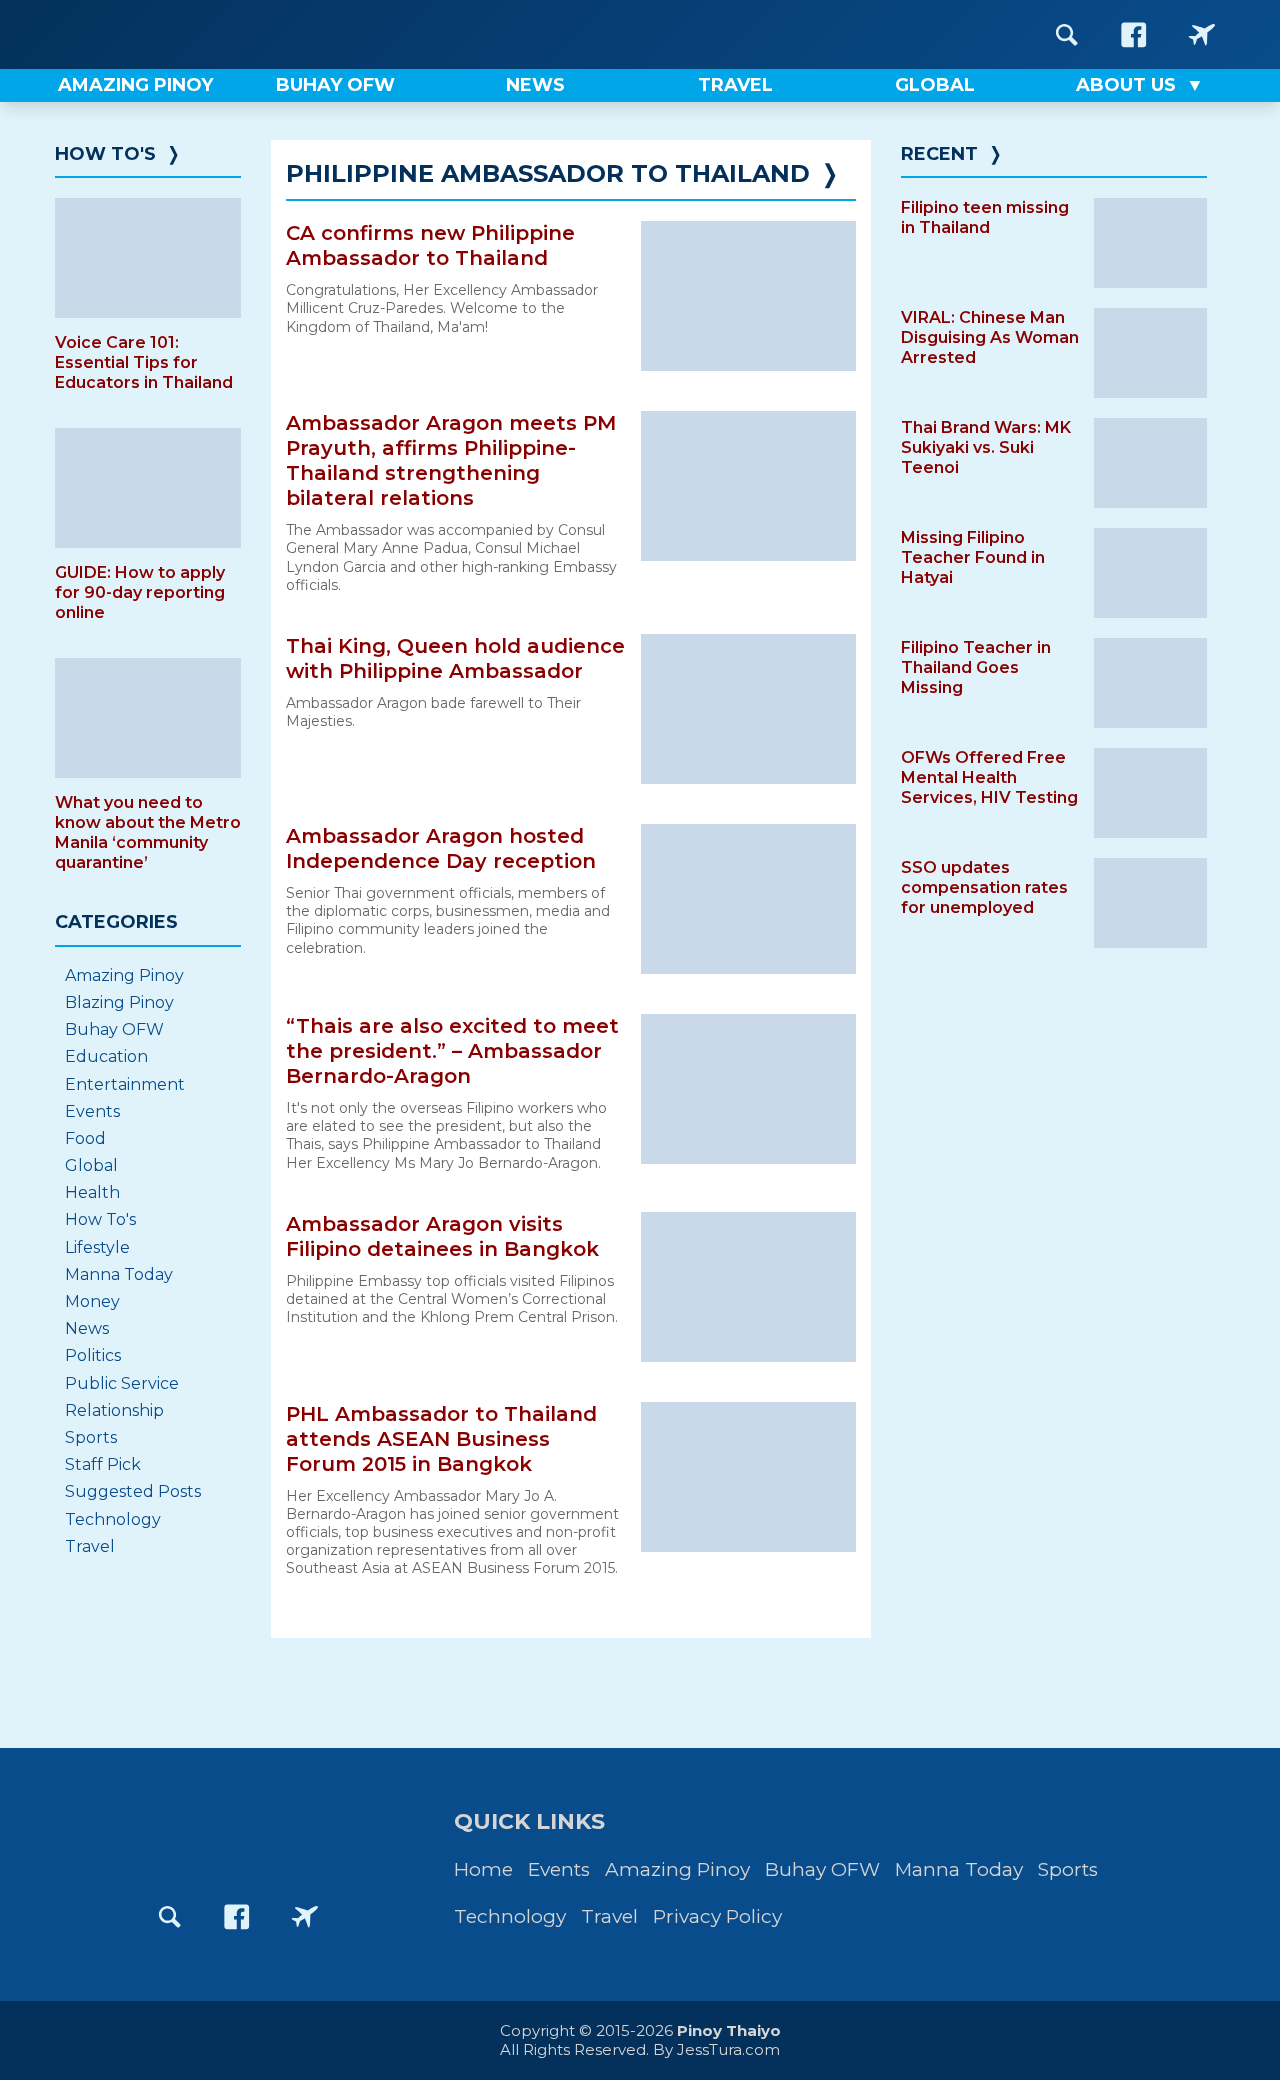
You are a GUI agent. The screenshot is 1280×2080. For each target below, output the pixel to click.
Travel (90, 1546)
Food (85, 1138)
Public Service (122, 1383)
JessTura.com (728, 2049)
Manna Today (119, 1274)
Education (106, 1056)
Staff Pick (103, 1464)
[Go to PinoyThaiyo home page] (180, 34)
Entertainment (125, 1084)
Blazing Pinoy (119, 1002)
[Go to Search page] (1067, 34)
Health (92, 1192)
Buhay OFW (114, 1029)
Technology (113, 1519)
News (87, 1328)
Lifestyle (97, 1247)
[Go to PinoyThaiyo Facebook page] (1134, 34)
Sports (91, 1437)
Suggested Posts (133, 1491)
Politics (93, 1355)
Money (92, 1301)
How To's (105, 154)
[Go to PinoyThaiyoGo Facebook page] (1202, 34)
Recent (939, 154)
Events (92, 1111)
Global (91, 1165)
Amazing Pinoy (124, 975)
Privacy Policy (717, 1916)
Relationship (114, 1410)
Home (483, 1869)
